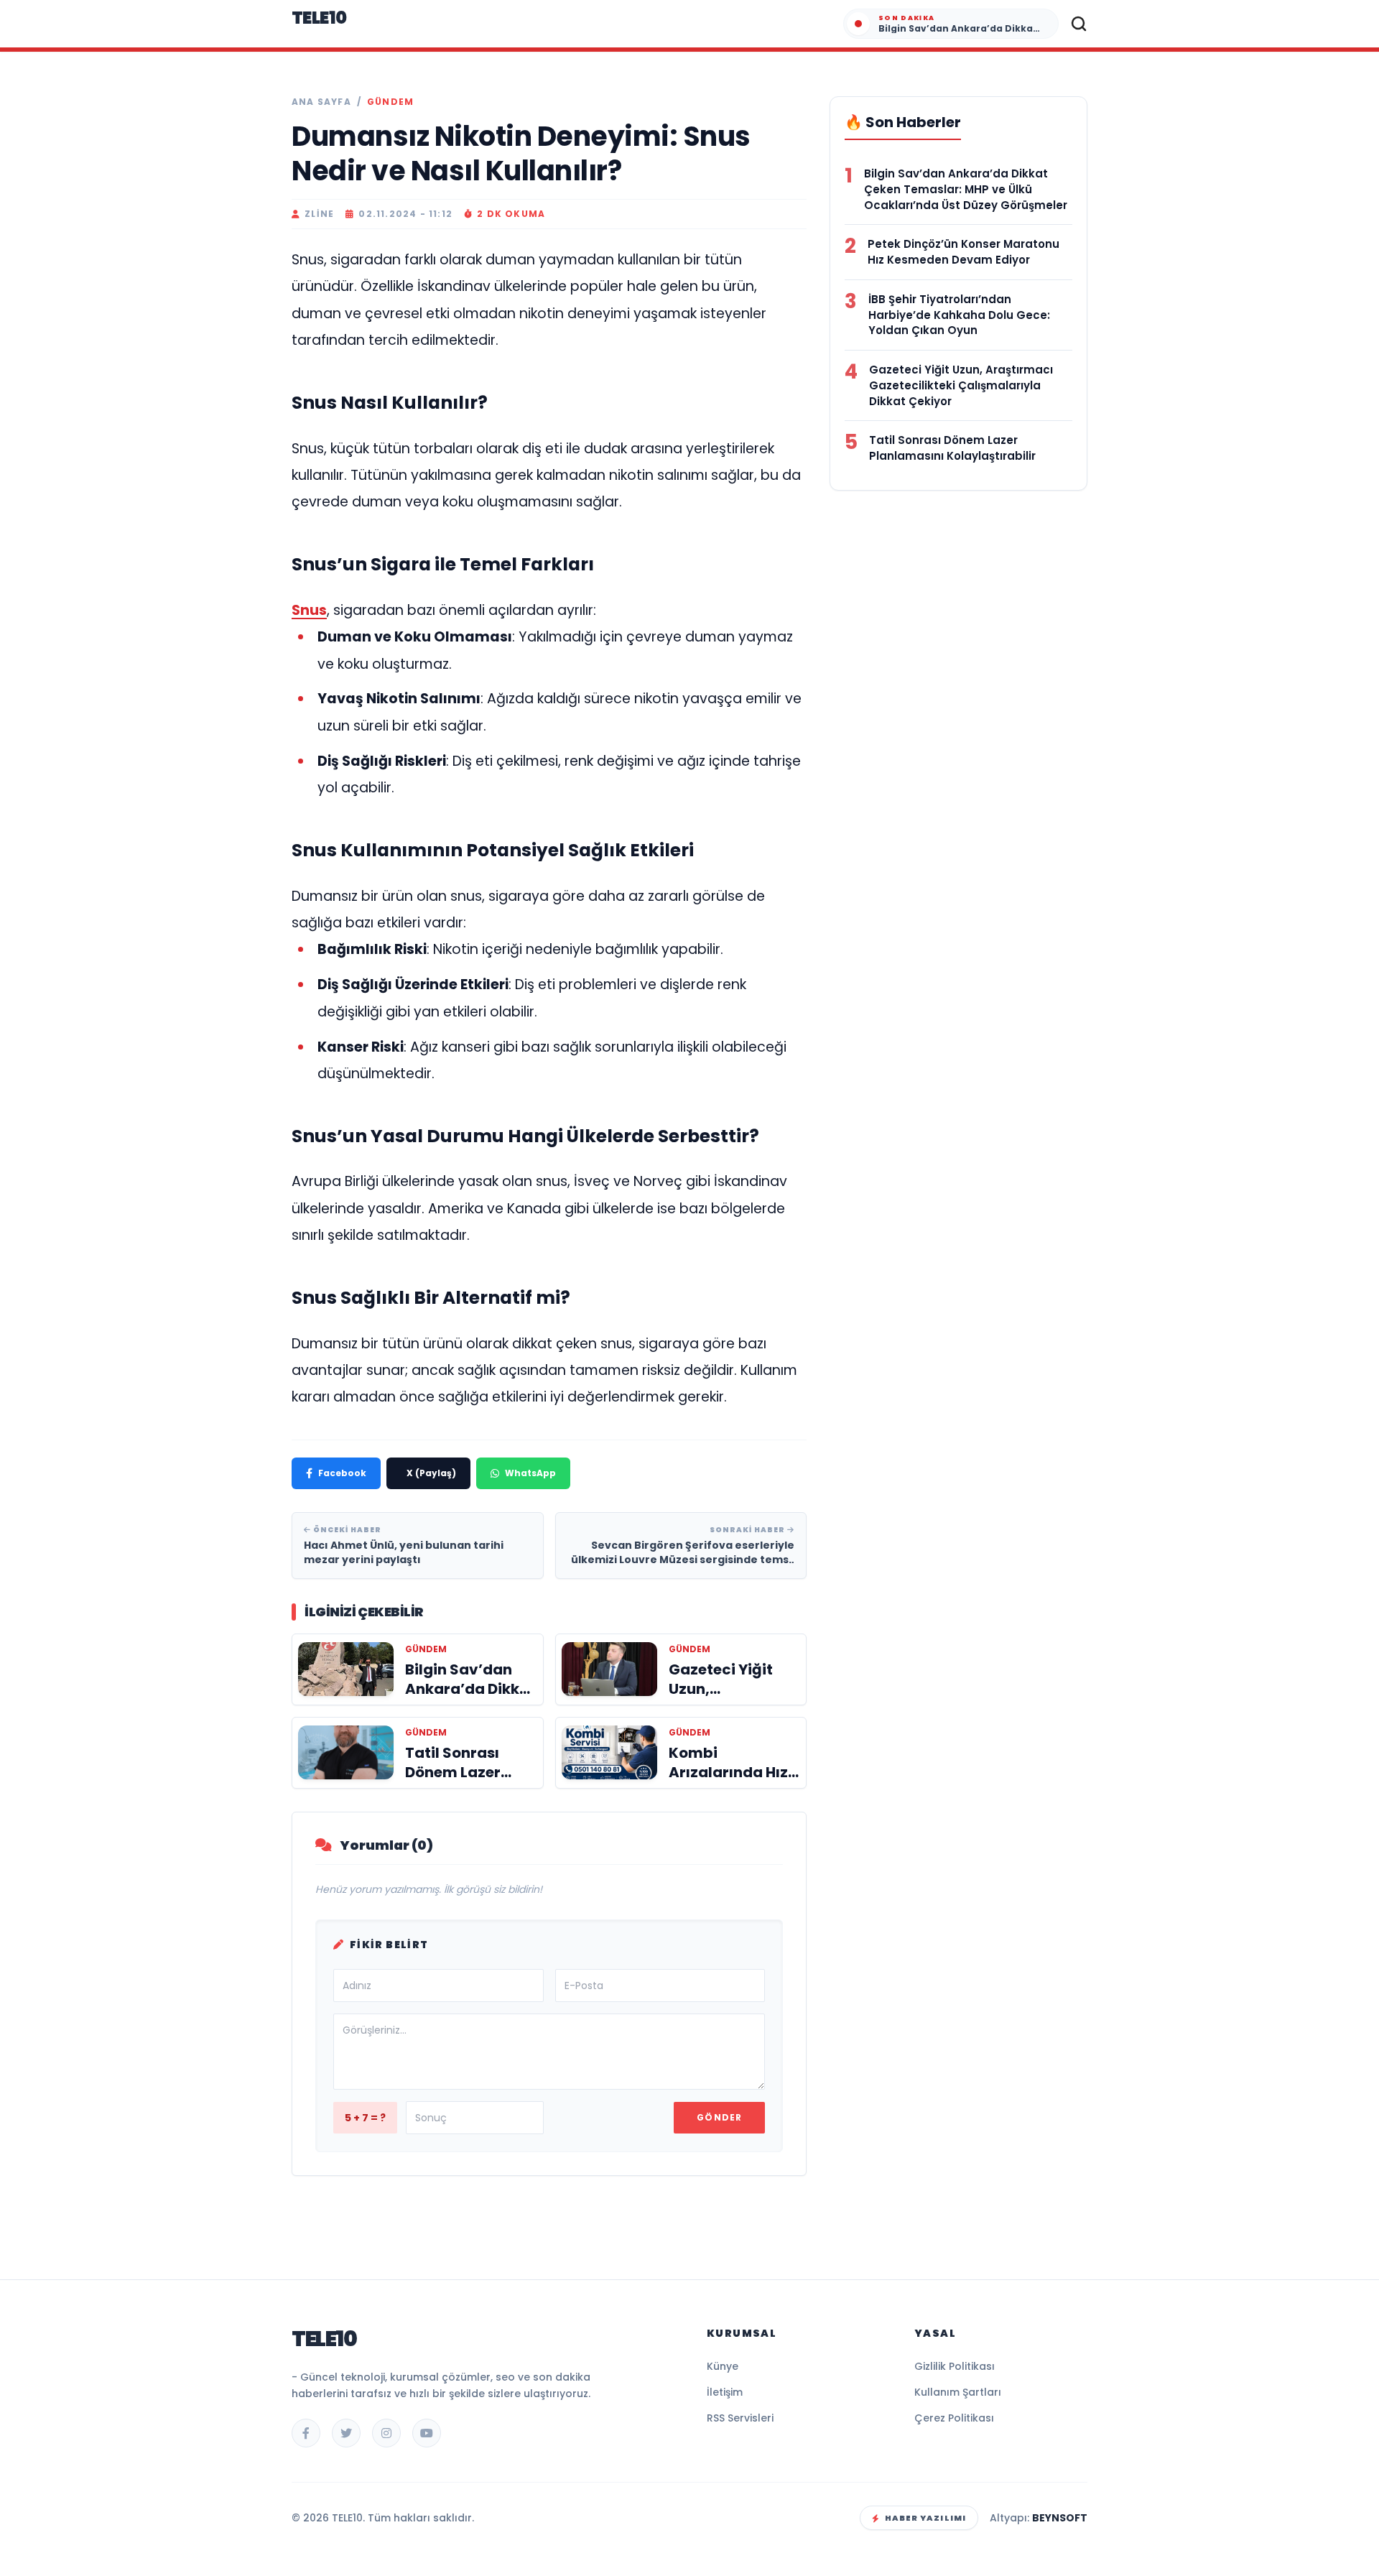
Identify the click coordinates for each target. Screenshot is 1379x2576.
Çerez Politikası (954, 2418)
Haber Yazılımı (925, 2518)
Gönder (719, 2117)
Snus (309, 610)
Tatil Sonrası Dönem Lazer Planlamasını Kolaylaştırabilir (952, 448)
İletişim (725, 2392)
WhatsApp (530, 1473)
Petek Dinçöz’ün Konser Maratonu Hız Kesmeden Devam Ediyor (964, 252)
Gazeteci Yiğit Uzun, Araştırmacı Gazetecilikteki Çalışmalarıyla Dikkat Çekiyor (961, 385)
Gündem (390, 102)
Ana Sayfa (321, 102)
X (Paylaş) (431, 1473)
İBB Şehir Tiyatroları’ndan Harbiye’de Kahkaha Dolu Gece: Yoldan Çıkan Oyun (959, 315)
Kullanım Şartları (958, 2392)
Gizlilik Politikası (955, 2366)
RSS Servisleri (740, 2418)
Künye (723, 2366)
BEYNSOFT (1060, 2518)
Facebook (342, 1473)
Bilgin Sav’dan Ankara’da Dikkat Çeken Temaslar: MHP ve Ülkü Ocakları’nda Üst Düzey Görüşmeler (966, 189)
